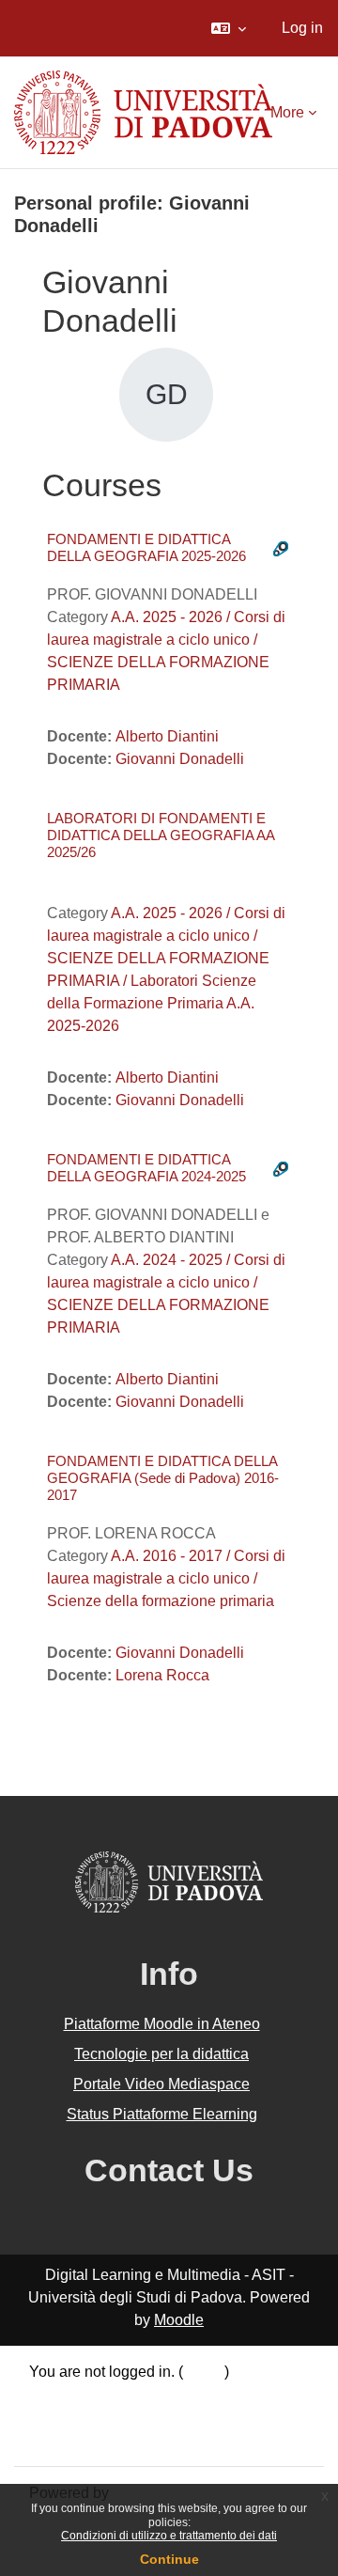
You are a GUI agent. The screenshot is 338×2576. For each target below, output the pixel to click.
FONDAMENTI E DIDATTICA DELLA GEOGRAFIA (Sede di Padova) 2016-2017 (163, 1478)
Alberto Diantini (167, 736)
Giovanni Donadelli (180, 759)
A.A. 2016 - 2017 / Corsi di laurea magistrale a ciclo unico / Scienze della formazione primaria (166, 1578)
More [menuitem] (287, 112)
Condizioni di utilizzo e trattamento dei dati (169, 2536)
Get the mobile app (92, 2439)
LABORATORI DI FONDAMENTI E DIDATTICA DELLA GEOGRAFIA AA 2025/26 (161, 835)
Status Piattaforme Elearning (162, 2114)
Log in (302, 28)
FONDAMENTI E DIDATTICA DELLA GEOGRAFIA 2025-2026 (146, 547)
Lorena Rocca (162, 1675)
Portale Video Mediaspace (161, 2084)
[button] (229, 28)
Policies (56, 2417)
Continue (169, 2559)
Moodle (179, 2320)
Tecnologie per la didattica (161, 2054)
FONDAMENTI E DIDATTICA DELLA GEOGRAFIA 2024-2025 (146, 1168)
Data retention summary (108, 2394)
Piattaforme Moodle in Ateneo (162, 2024)
